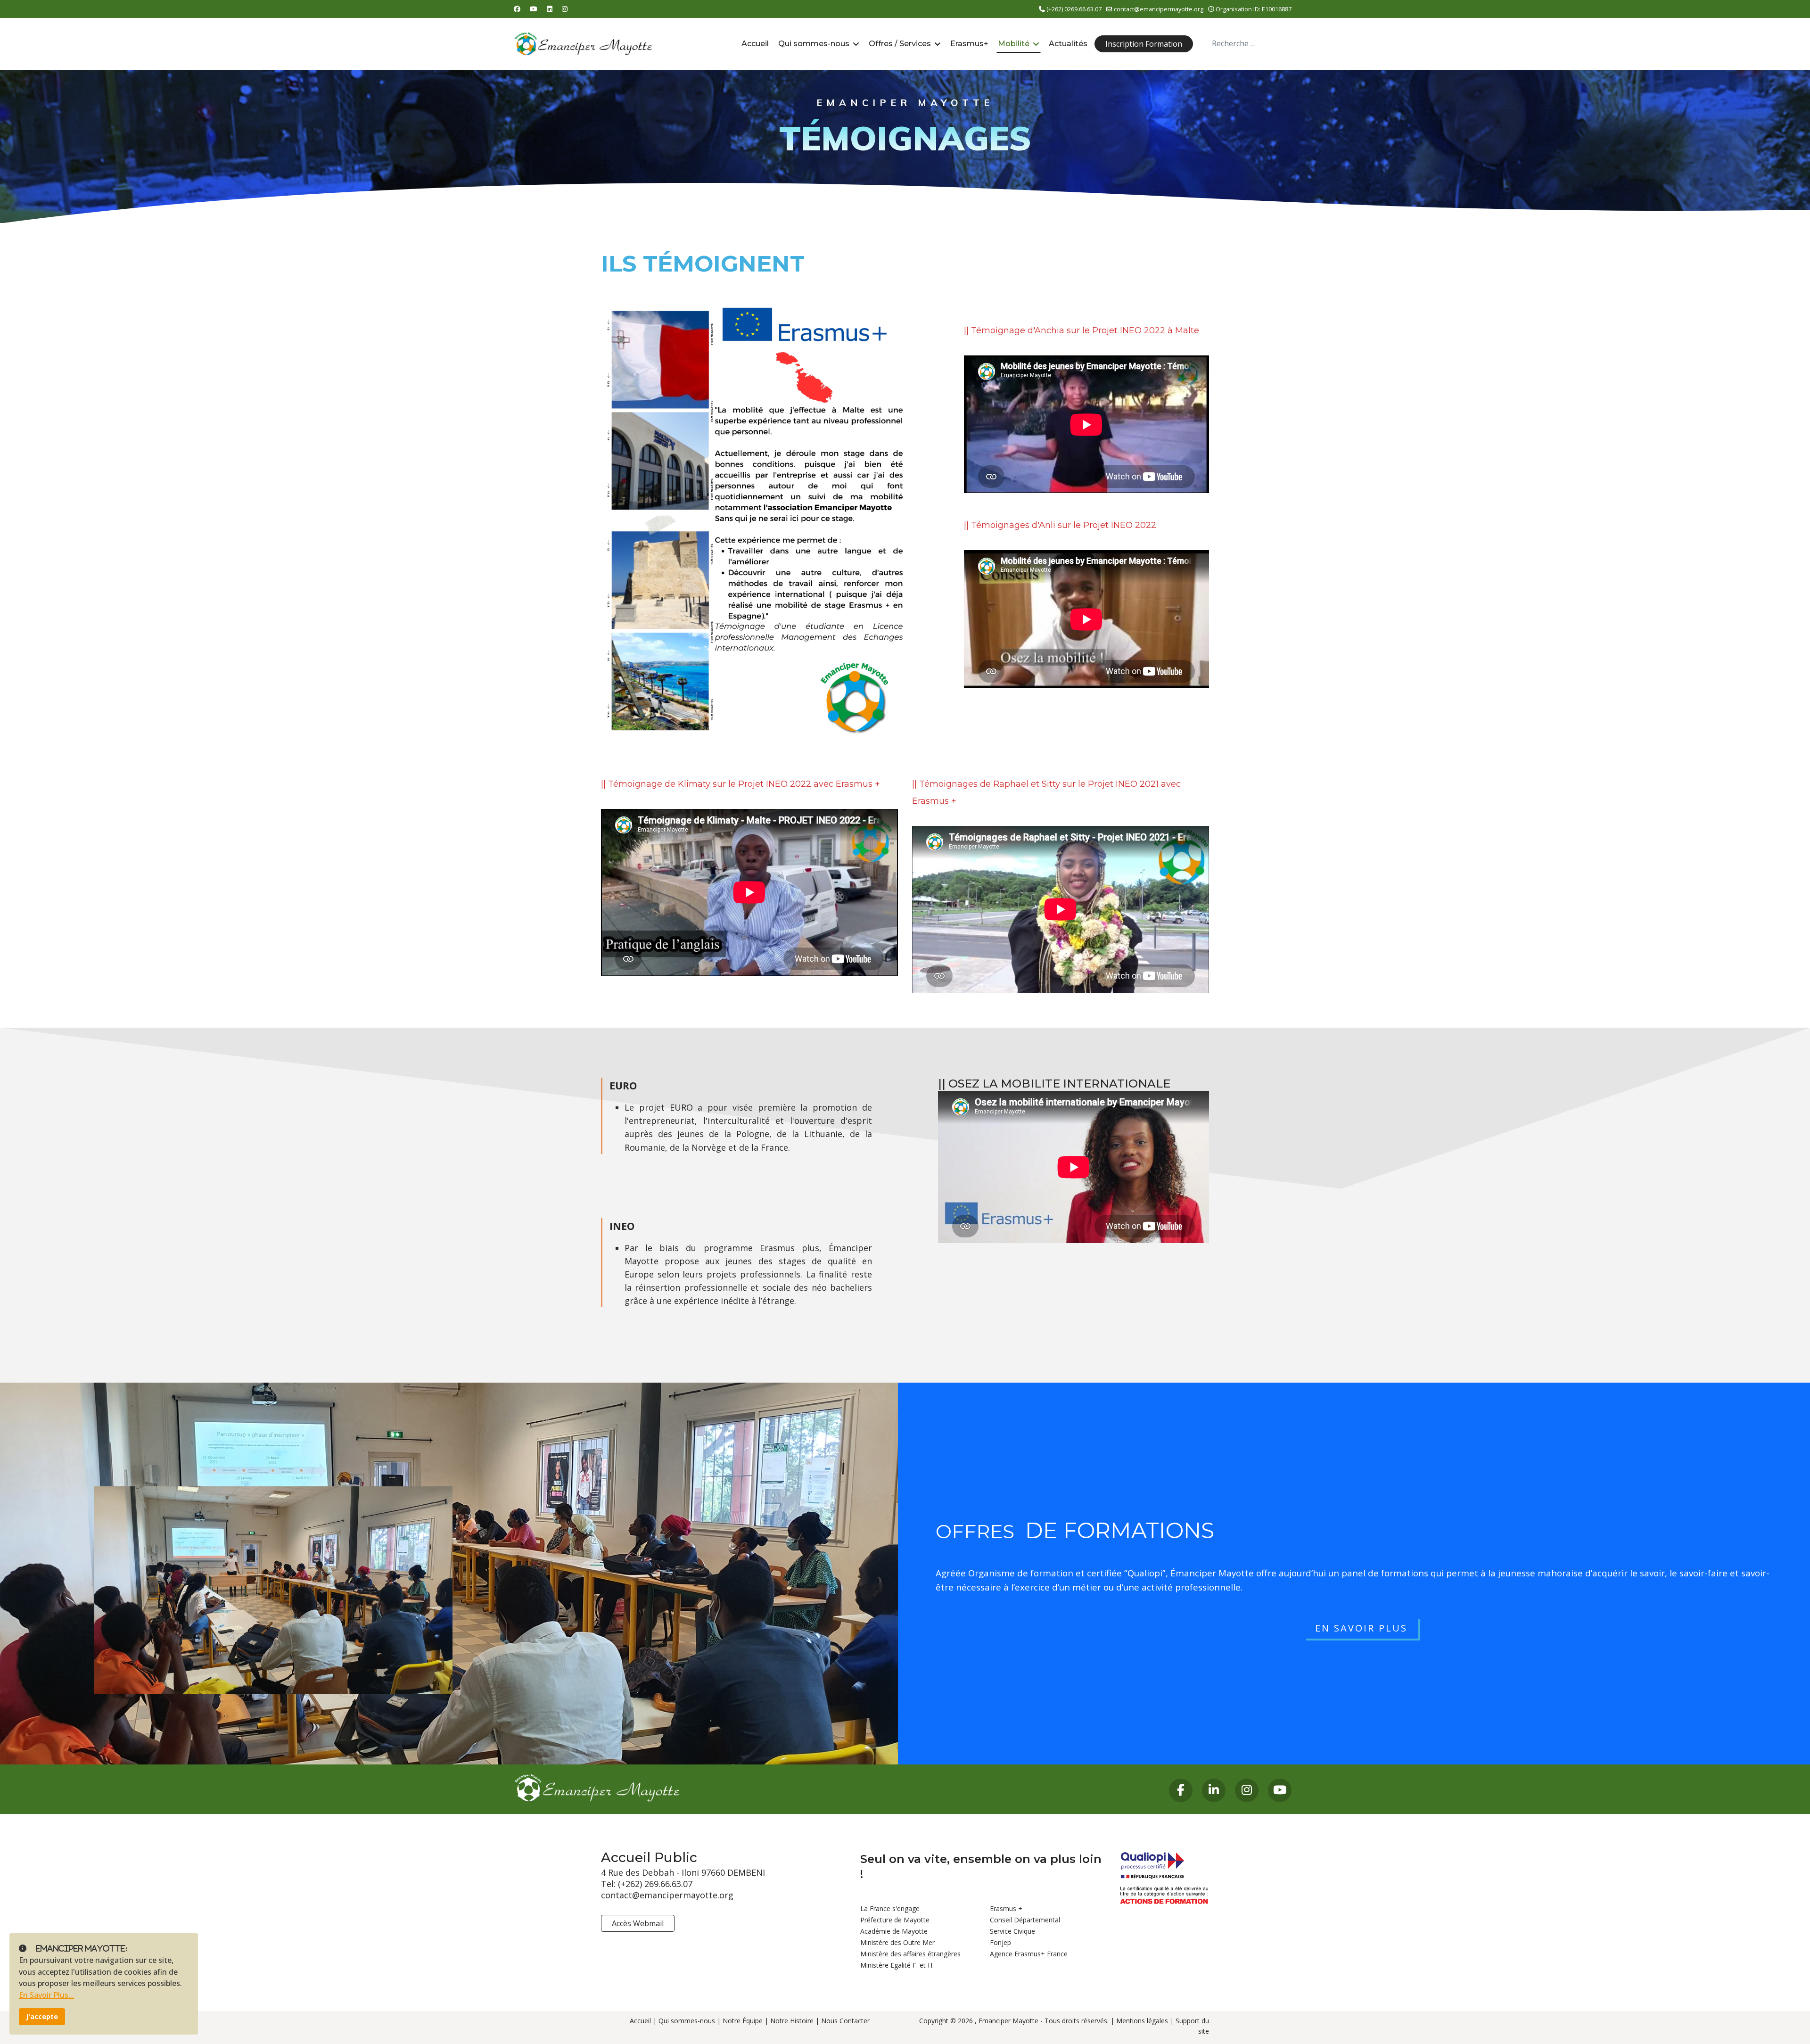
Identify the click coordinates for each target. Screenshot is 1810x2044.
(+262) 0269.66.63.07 (1074, 9)
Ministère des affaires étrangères (910, 1954)
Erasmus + (1006, 1908)
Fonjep (1000, 1942)
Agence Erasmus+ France (1029, 1954)
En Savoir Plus (1361, 1628)
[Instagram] (565, 9)
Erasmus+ (969, 44)
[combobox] (1254, 44)
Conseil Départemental (1025, 1920)
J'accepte (42, 2016)
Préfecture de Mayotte (895, 1920)
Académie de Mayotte (894, 1931)
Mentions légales (1142, 2021)
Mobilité (1014, 44)
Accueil (755, 44)
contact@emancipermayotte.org (1159, 9)
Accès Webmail (638, 1923)
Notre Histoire (792, 2021)
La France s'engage (890, 1908)
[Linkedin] (550, 9)
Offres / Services (900, 44)
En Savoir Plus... (46, 1995)
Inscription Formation (1144, 44)
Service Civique (1012, 1931)
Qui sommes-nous (814, 44)
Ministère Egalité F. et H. (897, 1965)
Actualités (1068, 44)
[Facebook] (517, 9)
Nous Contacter (845, 2021)
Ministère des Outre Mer (897, 1942)
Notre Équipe (743, 2021)
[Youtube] (534, 9)
